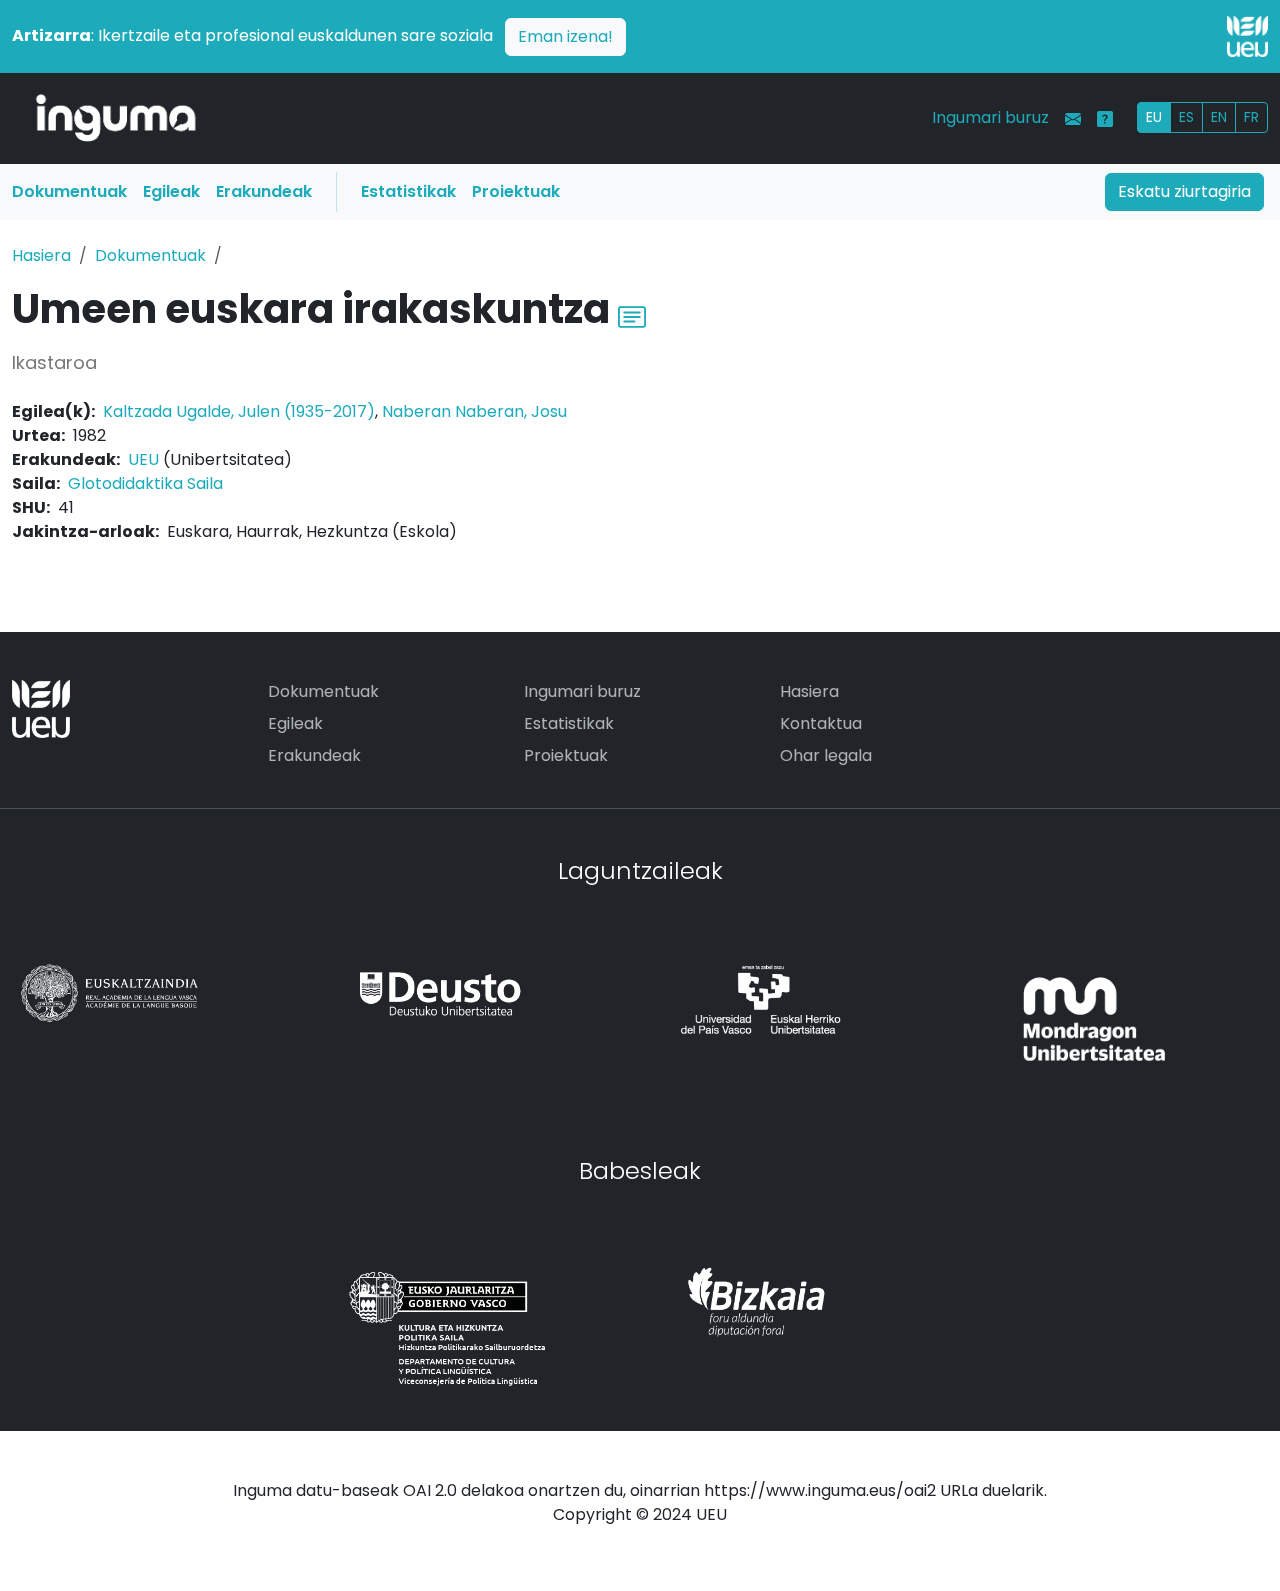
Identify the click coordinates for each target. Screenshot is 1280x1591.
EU (1154, 117)
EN (1219, 117)
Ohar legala (826, 755)
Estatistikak (408, 191)
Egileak (171, 191)
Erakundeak (264, 191)
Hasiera (41, 255)
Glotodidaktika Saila (145, 483)
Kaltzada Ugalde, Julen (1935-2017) (239, 411)
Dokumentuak (69, 191)
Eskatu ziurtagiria (1184, 191)
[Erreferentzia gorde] (632, 314)
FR (1251, 117)
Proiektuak (516, 191)
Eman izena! (565, 36)
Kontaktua (821, 723)
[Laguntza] (1105, 119)
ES (1186, 117)
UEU (143, 459)
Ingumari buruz (990, 117)
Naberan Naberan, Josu (474, 411)
